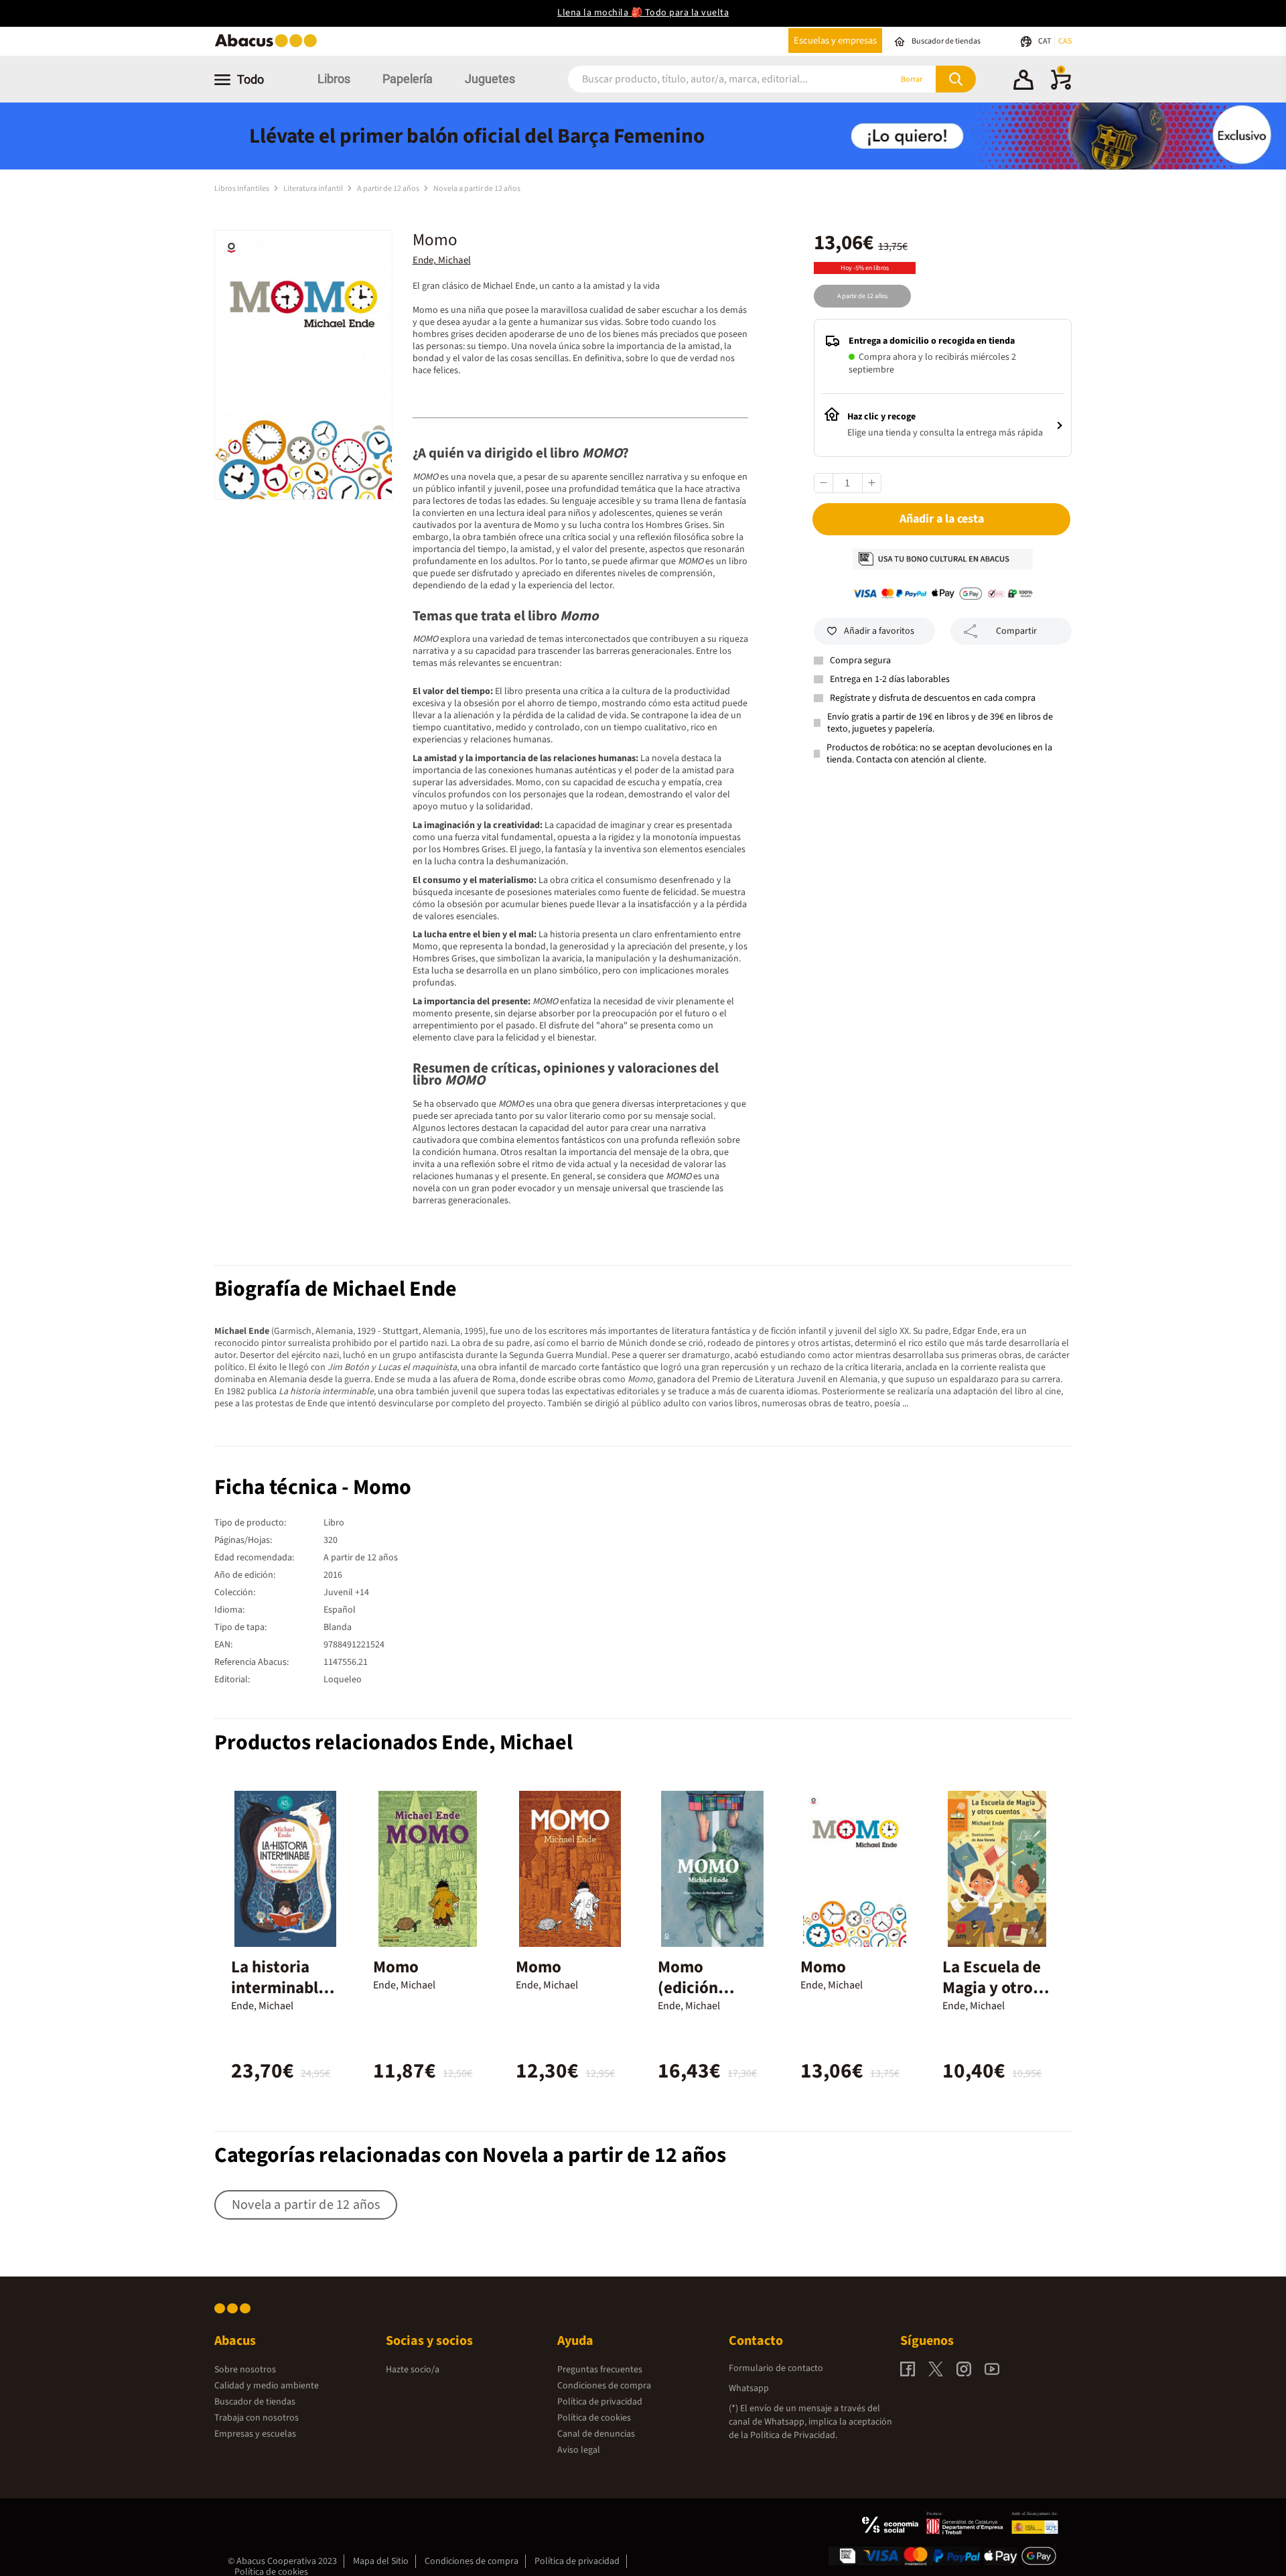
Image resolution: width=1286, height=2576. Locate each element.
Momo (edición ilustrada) (694, 1988)
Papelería (408, 79)
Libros (334, 79)
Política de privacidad (600, 2402)
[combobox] (711, 79)
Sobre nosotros (245, 2370)
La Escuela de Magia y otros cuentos (992, 1988)
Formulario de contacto (776, 2368)
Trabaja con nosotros (257, 2418)
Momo (396, 1967)
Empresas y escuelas (255, 2434)
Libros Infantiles (242, 189)
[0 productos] (1061, 87)
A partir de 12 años (389, 189)
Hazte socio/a (413, 2370)
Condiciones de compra (604, 2386)
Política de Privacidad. (794, 2435)
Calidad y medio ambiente (267, 2386)
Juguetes (490, 79)
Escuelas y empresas (835, 41)
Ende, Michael (442, 260)
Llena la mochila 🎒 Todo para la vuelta (643, 13)
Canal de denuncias (596, 2434)
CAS (1065, 41)
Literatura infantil (314, 189)
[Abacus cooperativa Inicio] (269, 46)
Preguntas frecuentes (600, 2370)
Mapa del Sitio (381, 2561)
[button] (1023, 82)
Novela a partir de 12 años (477, 189)
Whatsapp (749, 2388)
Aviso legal (579, 2450)
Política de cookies (594, 2418)
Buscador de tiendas (255, 2402)
